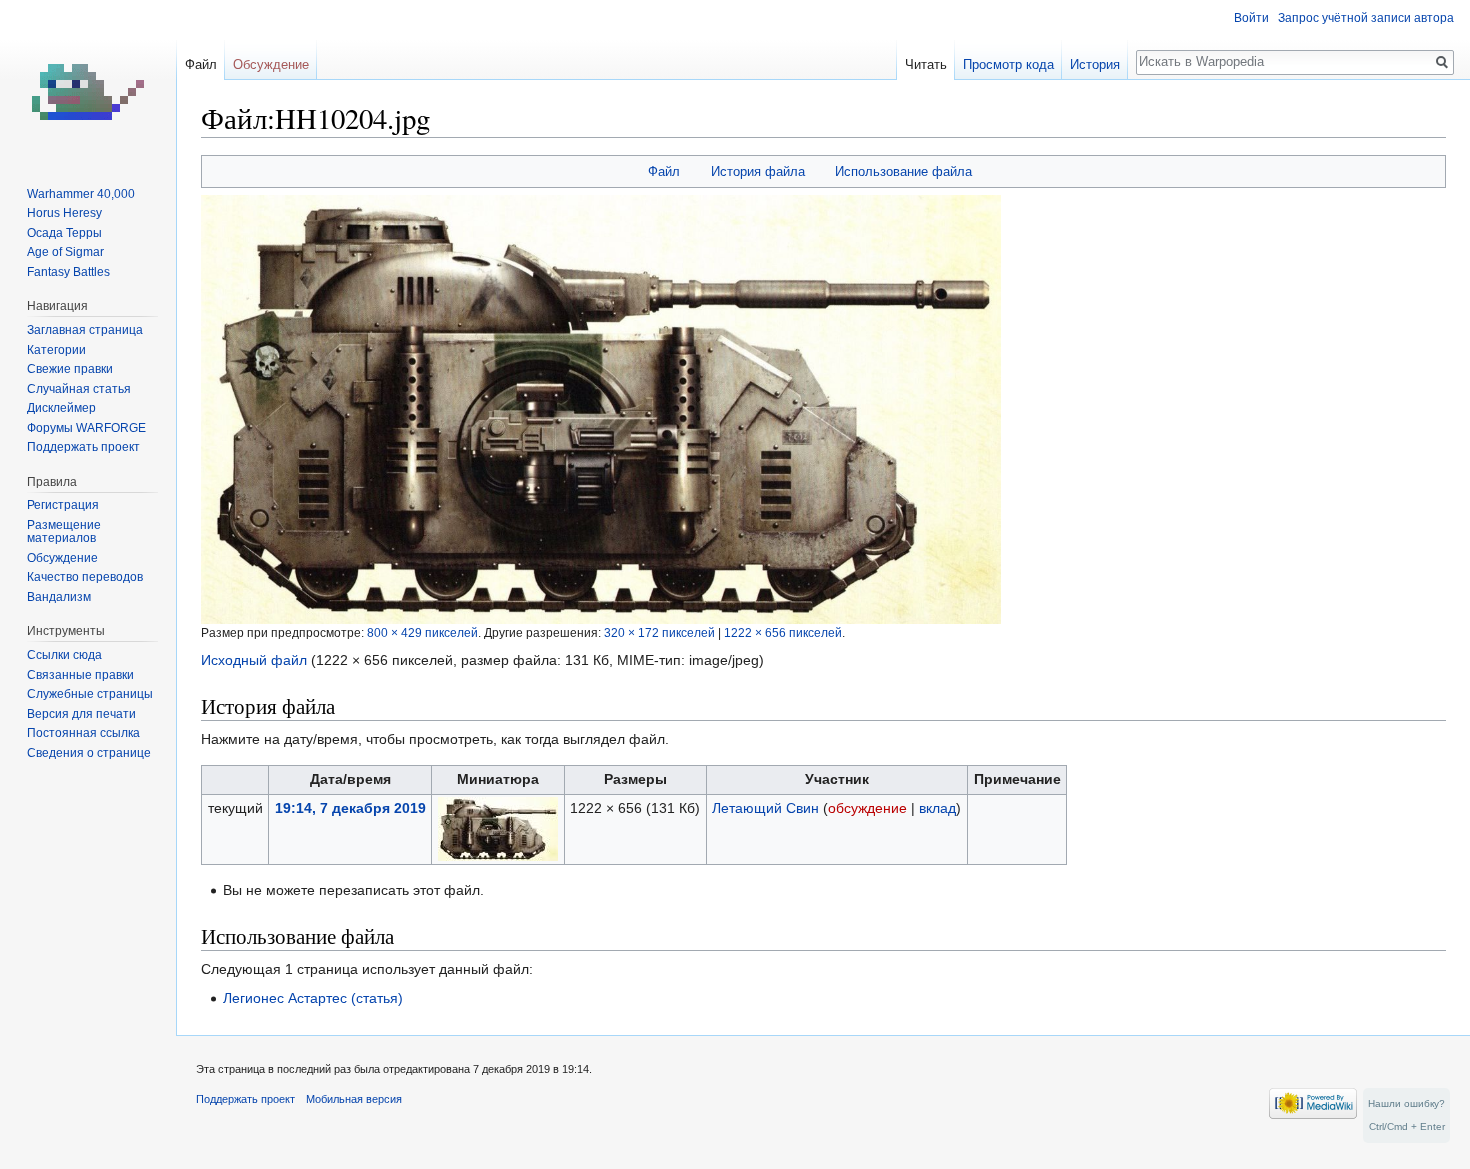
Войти (1251, 18)
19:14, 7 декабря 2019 (350, 808)
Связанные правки (80, 675)
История (1095, 64)
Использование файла (903, 171)
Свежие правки (70, 369)
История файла (758, 171)
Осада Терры (64, 233)
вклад (937, 808)
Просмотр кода (1008, 64)
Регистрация (63, 505)
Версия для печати (81, 714)
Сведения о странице (89, 753)
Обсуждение (271, 64)
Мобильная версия (354, 1099)
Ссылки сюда (64, 655)
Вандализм (59, 597)
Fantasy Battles (68, 272)
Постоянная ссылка (83, 733)
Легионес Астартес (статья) (313, 998)
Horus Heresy (64, 213)
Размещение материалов (64, 532)
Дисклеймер (61, 408)
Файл (664, 171)
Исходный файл (254, 660)
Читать (926, 64)
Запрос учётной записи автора (1366, 18)
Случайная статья (79, 389)
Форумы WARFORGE (86, 428)
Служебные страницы (90, 694)
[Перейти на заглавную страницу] (88, 80)
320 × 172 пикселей (659, 632)
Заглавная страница (85, 330)
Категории (56, 350)
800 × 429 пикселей (422, 632)
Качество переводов (85, 577)
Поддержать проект (83, 447)
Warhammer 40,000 (81, 194)
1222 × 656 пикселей (783, 632)
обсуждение (867, 808)
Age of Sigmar (65, 252)
